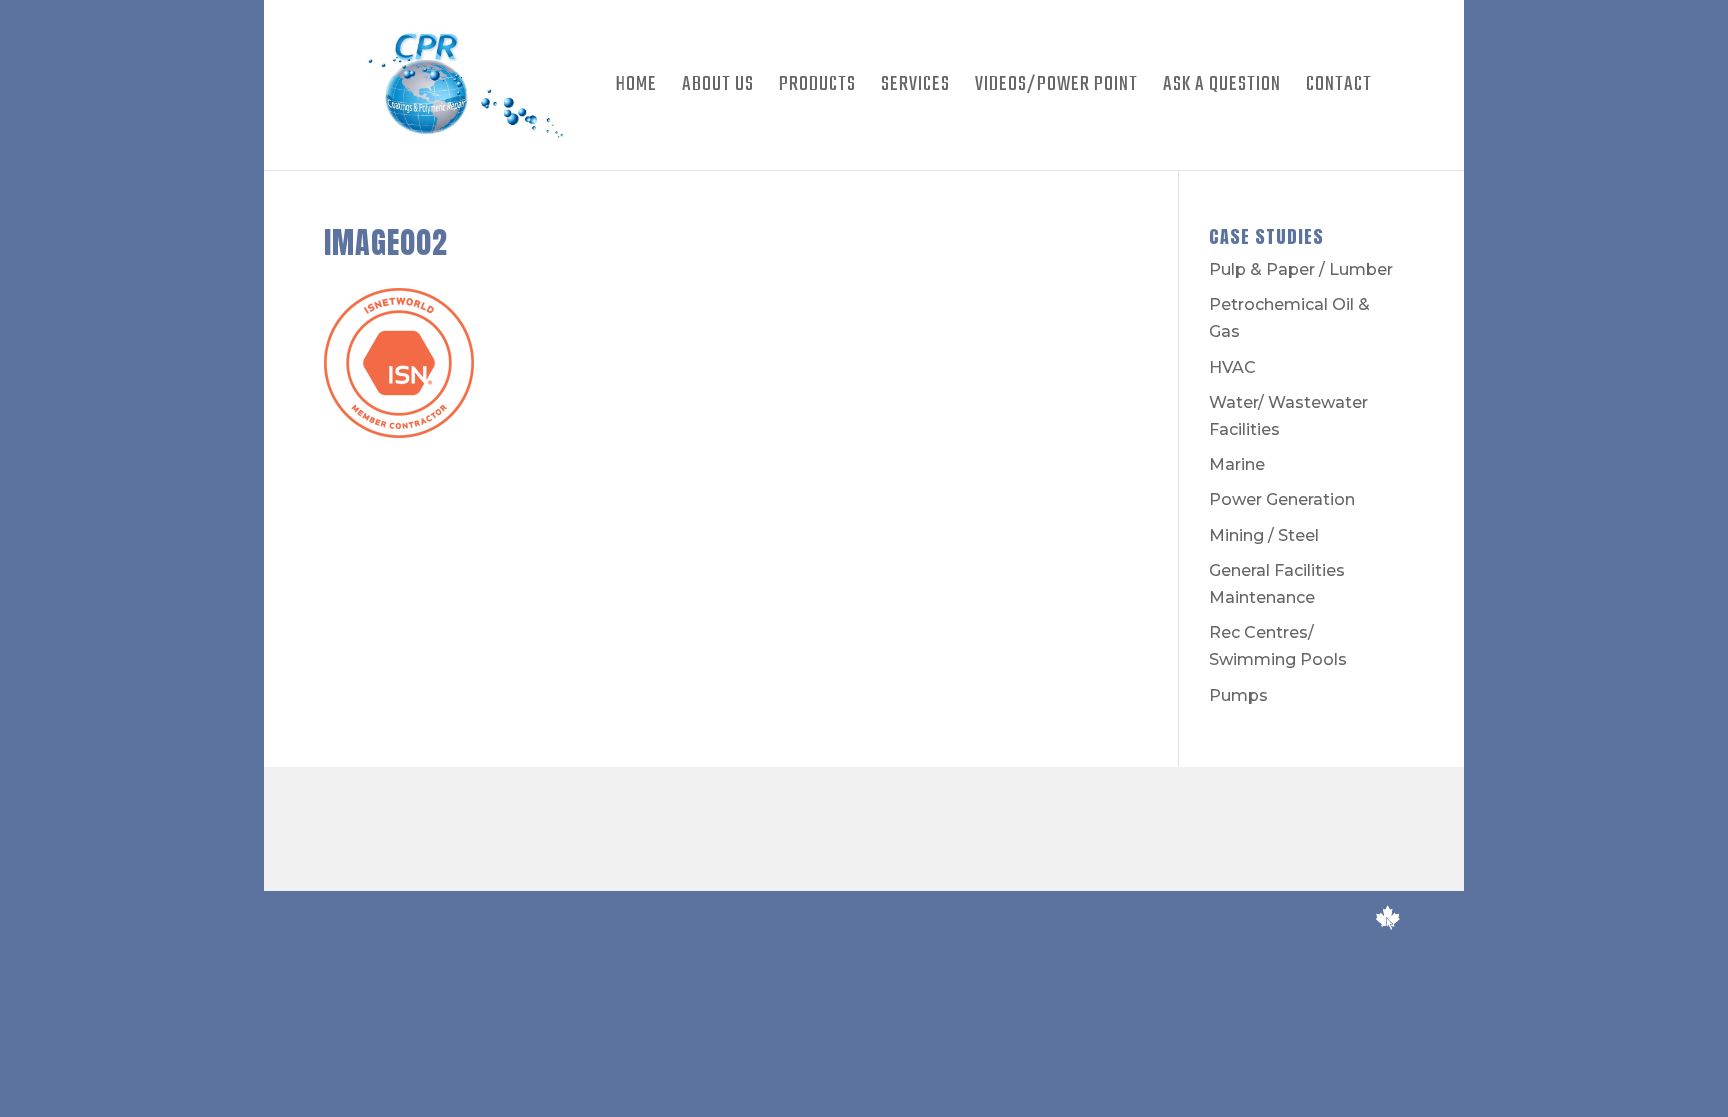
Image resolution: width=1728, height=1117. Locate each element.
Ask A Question (1222, 89)
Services (915, 89)
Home (636, 89)
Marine (1237, 464)
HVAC (1232, 367)
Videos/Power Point (1056, 89)
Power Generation (1282, 499)
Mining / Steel (1264, 535)
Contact (1339, 89)
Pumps (1238, 695)
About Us (718, 89)
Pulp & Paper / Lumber (1301, 269)
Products (817, 89)
